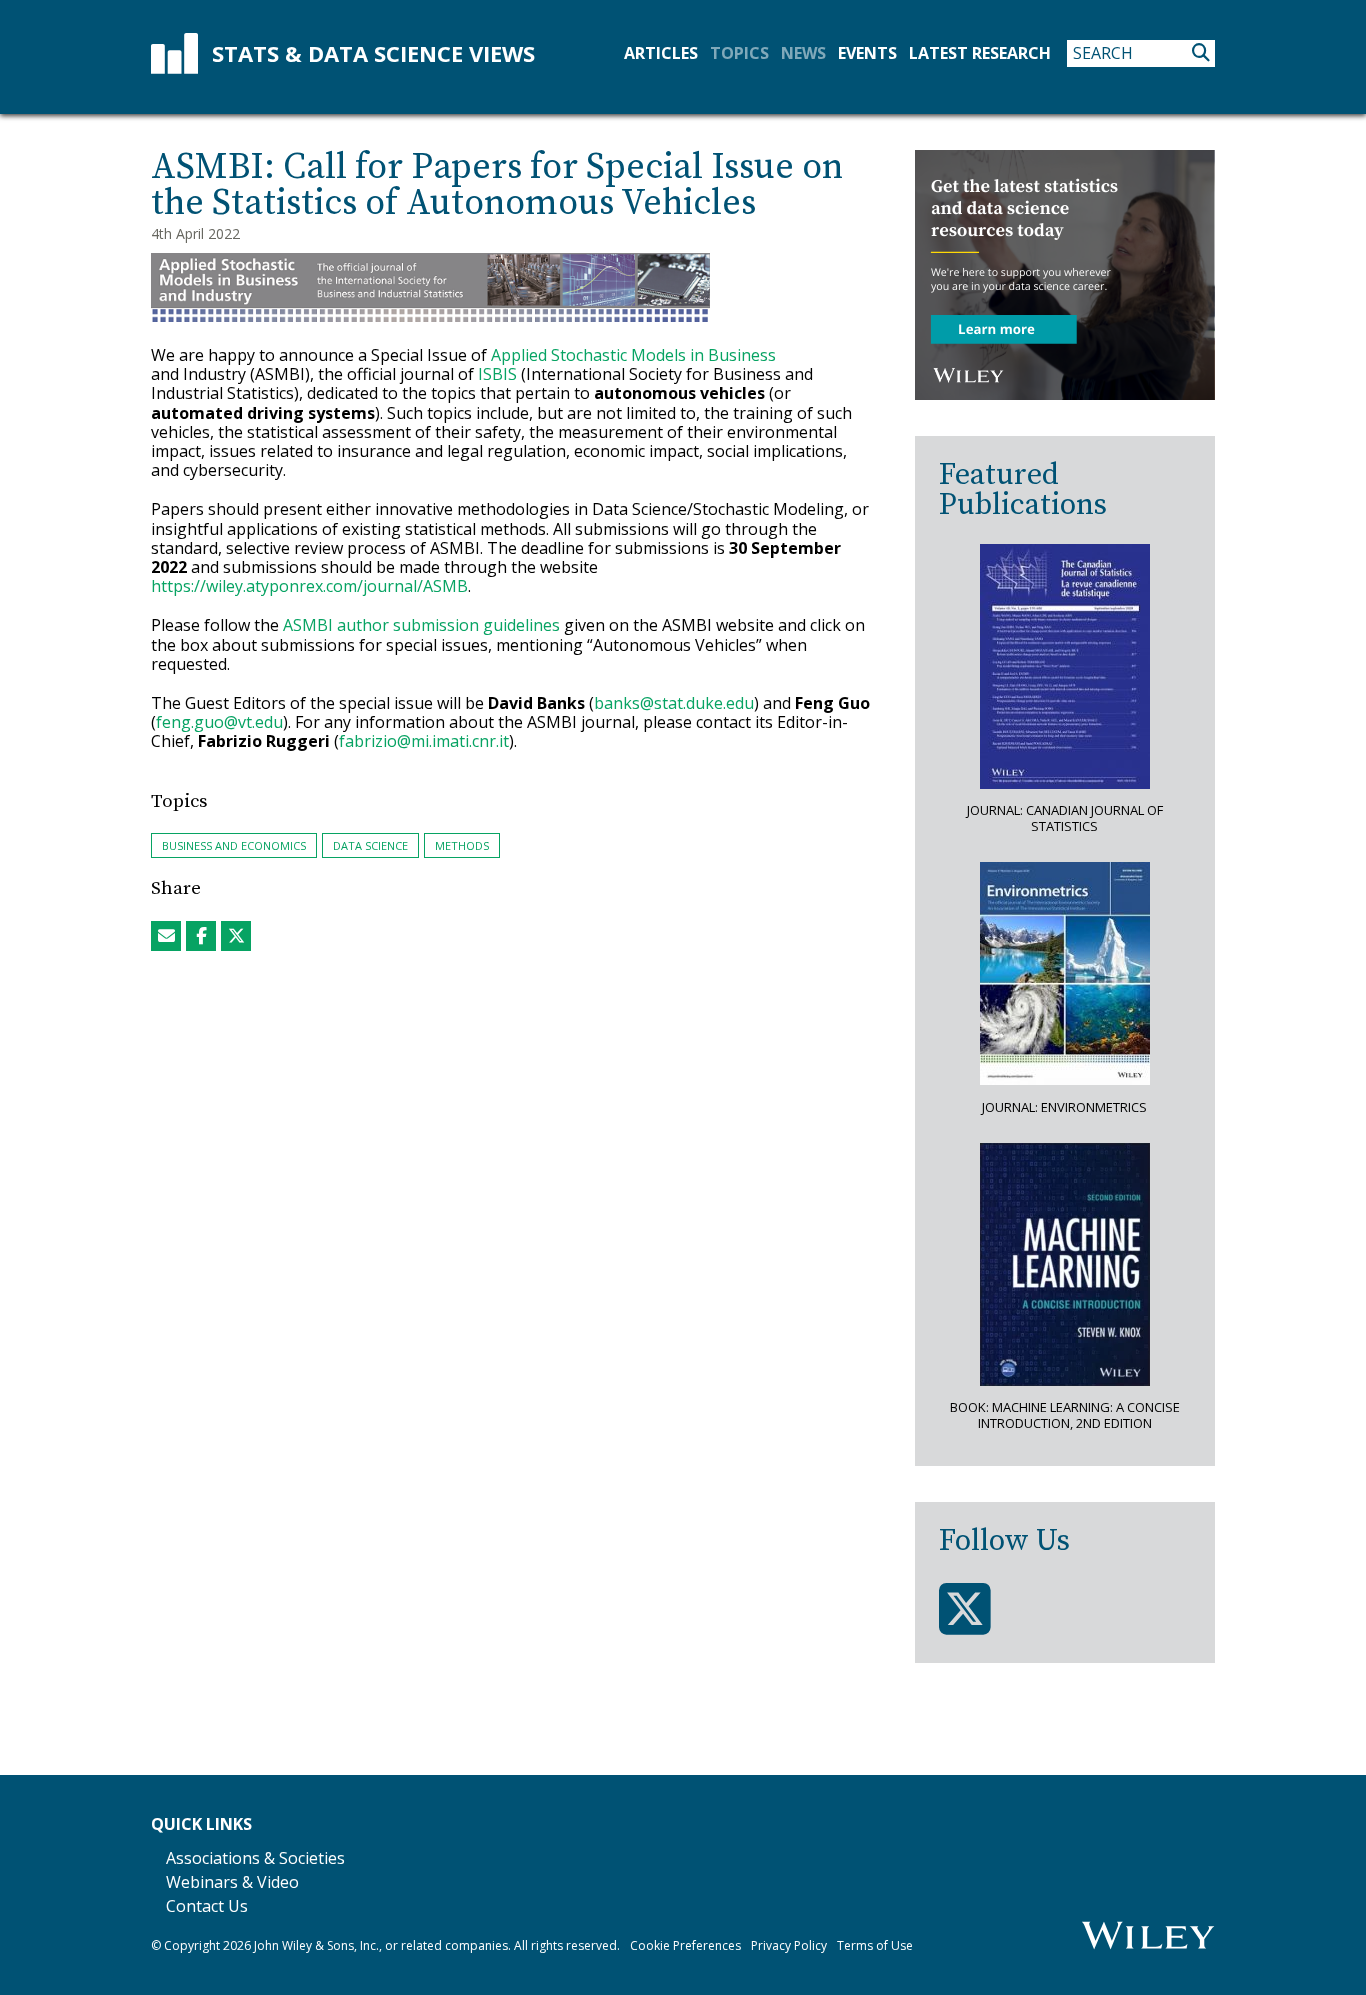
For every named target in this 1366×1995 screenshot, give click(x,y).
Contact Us (207, 1906)
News (803, 53)
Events (867, 53)
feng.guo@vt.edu (219, 722)
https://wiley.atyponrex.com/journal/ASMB (309, 586)
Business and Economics (234, 845)
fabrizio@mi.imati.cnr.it (424, 741)
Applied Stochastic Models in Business (633, 355)
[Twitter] (965, 1609)
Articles (661, 53)
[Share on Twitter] (236, 936)
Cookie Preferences (685, 1945)
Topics (739, 53)
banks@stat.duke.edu (674, 703)
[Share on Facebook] (201, 936)
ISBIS (497, 374)
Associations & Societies (255, 1858)
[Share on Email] (166, 936)
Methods (462, 845)
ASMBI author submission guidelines (421, 625)
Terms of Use (875, 1945)
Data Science (370, 845)
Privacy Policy (789, 1945)
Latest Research (980, 53)
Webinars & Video (232, 1882)
